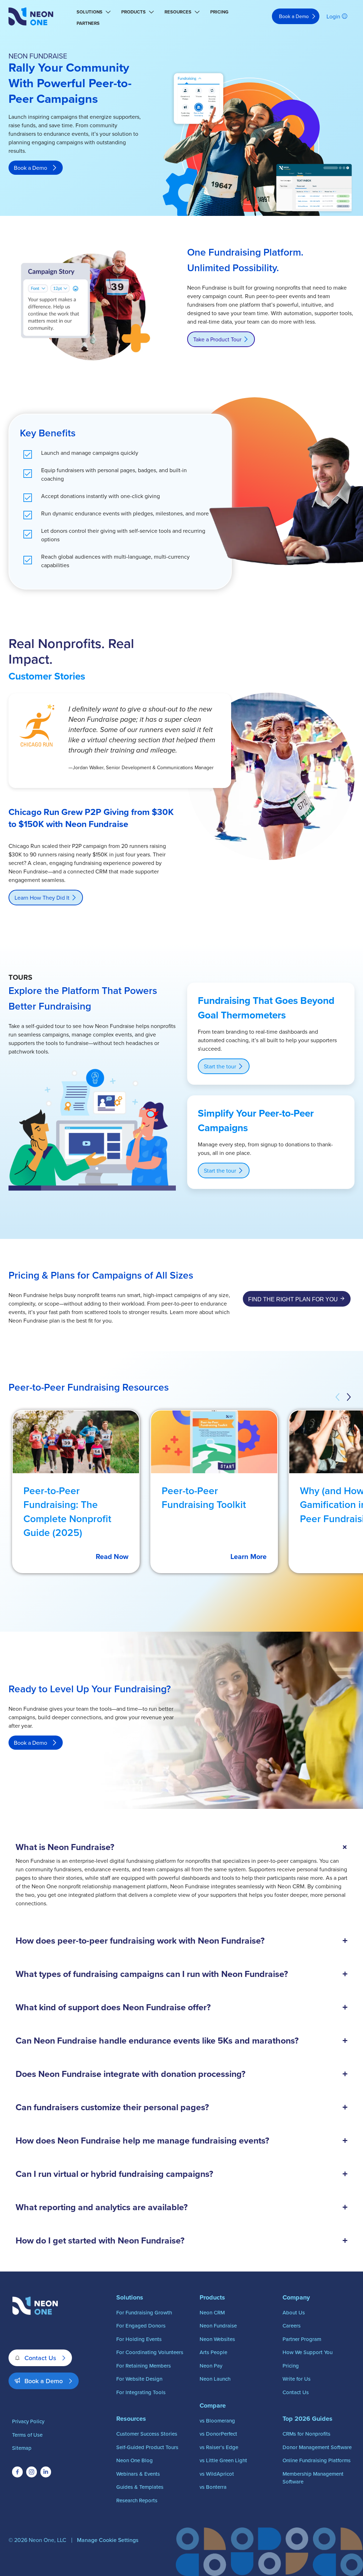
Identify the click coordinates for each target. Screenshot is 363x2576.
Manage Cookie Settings (108, 2540)
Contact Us (40, 2358)
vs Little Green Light (223, 2460)
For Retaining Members (144, 2366)
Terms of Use (27, 2435)
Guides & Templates (140, 2487)
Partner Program (302, 2339)
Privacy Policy (28, 2421)
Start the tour (220, 1066)
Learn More (248, 1556)
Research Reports (137, 2500)
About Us (294, 2312)
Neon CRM (212, 2312)
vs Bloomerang (217, 2421)
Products (133, 12)
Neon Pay (211, 2366)
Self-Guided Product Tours (147, 2447)
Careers (292, 2326)
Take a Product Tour (217, 339)
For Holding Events (139, 2339)
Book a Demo (294, 16)
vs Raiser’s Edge (219, 2447)
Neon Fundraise (218, 2326)
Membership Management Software (313, 2478)
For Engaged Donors (141, 2326)
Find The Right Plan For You (293, 1299)
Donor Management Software (317, 2447)
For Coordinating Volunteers (150, 2352)
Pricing (219, 12)
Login (333, 16)
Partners (88, 23)
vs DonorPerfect (218, 2434)
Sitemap (22, 2448)
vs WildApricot (217, 2474)
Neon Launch (215, 2379)
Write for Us (297, 2379)
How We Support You (308, 2352)
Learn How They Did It (42, 898)
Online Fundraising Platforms (317, 2460)
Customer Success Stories (147, 2434)
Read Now (112, 1556)
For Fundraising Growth (144, 2312)
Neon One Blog (135, 2460)
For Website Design (139, 2379)
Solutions (90, 12)
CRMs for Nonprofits (306, 2434)
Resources (178, 12)
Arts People (213, 2352)
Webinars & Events (138, 2474)
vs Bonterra (213, 2487)
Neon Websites (217, 2339)
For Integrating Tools (141, 2392)
